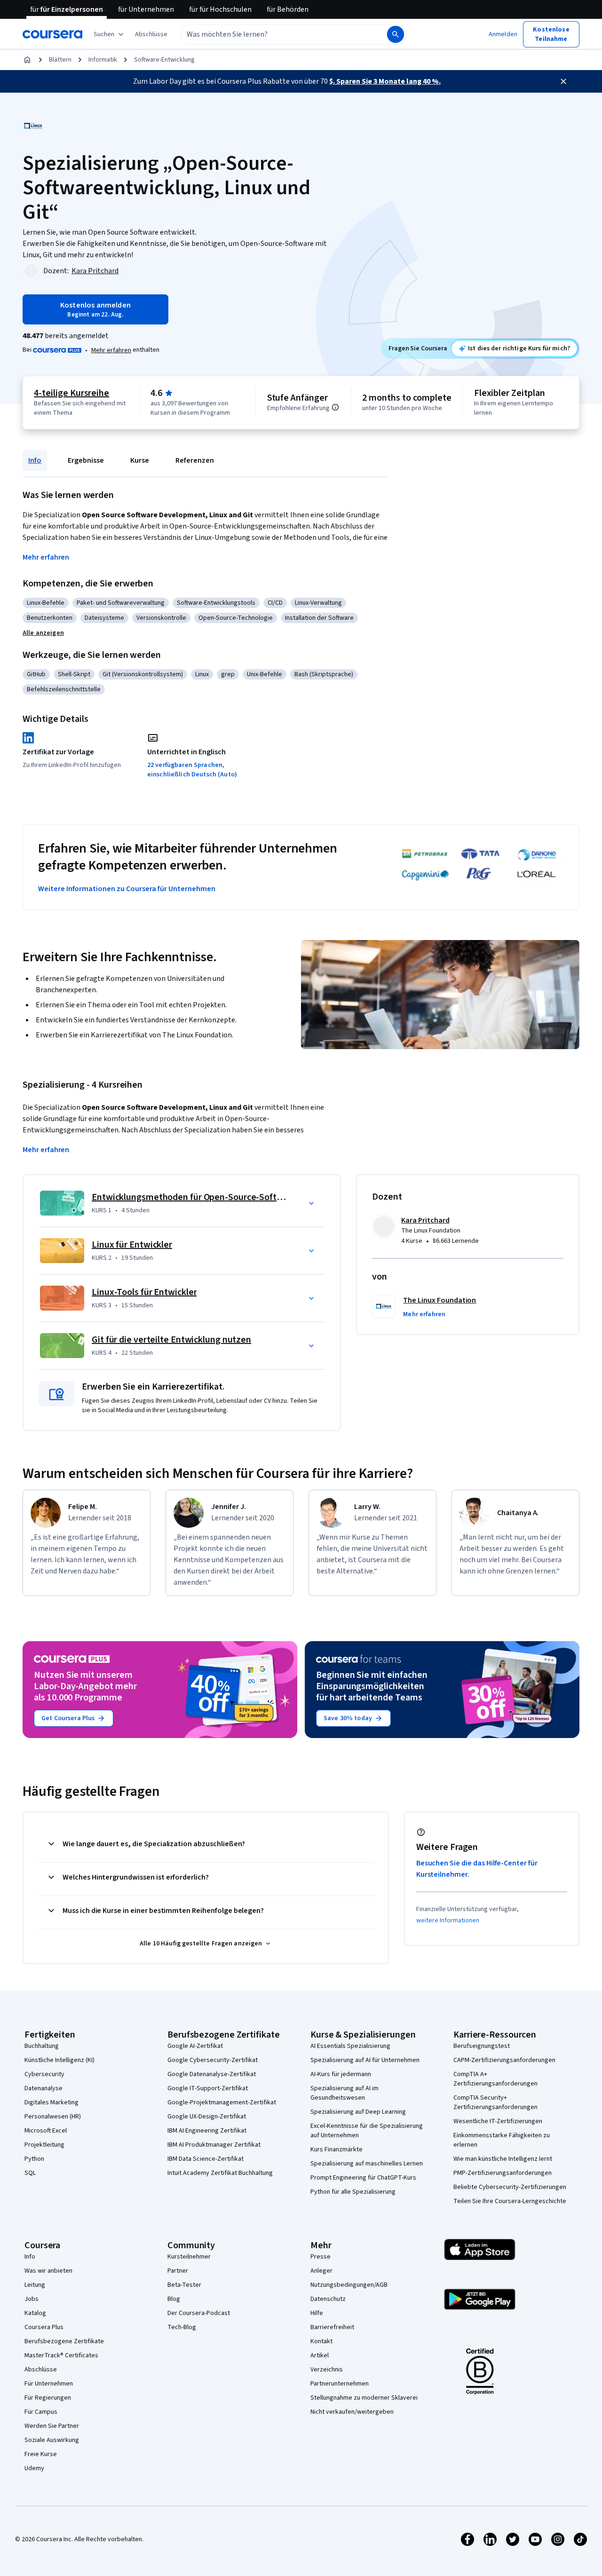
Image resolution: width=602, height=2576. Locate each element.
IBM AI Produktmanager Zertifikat (214, 2145)
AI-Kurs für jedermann (341, 2074)
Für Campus (41, 2412)
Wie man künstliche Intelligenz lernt (503, 2159)
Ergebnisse (86, 460)
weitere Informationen (448, 1920)
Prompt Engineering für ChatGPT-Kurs (363, 2178)
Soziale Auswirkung (52, 2440)
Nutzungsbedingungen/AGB (349, 2285)
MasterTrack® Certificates (61, 2355)
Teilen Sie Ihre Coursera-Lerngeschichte (510, 2201)
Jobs (32, 2299)
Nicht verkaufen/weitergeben (352, 2412)
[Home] (27, 60)
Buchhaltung (42, 2046)
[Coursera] (52, 34)
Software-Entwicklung (164, 60)
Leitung (35, 2285)
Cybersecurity (44, 2074)
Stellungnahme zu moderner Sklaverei (364, 2398)
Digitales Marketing (51, 2102)
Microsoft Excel (46, 2131)
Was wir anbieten (48, 2271)
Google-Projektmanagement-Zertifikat (222, 2102)
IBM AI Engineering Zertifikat (207, 2131)
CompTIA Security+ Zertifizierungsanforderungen (495, 2102)
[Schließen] (563, 81)
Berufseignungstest (482, 2046)
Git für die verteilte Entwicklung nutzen (171, 1340)
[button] (151, 34)
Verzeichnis (327, 2370)
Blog (174, 2299)
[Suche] (396, 34)
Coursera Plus (44, 2327)
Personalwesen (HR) (53, 2117)
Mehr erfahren (111, 350)
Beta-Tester (184, 2285)
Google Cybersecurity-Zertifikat (213, 2060)
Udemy (34, 2468)
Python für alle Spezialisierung (353, 2192)
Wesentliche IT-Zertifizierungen (498, 2121)
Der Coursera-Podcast (199, 2313)
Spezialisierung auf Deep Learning (358, 2112)
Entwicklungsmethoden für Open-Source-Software (194, 1197)
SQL (30, 2173)
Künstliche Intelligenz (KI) (59, 2060)
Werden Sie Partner (52, 2426)
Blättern (60, 60)
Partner (178, 2271)
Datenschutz (328, 2299)
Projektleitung (44, 2145)
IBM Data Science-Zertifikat (206, 2159)
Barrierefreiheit (332, 2327)
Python (34, 2159)
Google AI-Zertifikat (195, 2046)
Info (35, 460)
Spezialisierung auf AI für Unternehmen (365, 2060)
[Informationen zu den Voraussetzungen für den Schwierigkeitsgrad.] (335, 407)
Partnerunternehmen (340, 2384)
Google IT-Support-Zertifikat (208, 2088)
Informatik (103, 60)
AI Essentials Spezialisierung (350, 2046)
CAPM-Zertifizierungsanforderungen (504, 2060)
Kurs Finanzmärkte (337, 2149)
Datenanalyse (44, 2088)
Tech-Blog (182, 2327)
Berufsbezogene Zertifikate (64, 2341)
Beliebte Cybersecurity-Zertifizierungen (510, 2187)
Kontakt (321, 2341)
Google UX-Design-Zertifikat (207, 2117)
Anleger (321, 2271)
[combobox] (274, 34)
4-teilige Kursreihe (71, 393)
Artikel (320, 2355)
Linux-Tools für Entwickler (144, 1292)
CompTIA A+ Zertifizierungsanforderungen (495, 2079)
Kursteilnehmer (189, 2257)
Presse (321, 2257)
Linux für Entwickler (132, 1245)
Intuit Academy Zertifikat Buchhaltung (220, 2173)
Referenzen (195, 460)
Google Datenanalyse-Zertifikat (212, 2074)
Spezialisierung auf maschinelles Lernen (367, 2164)
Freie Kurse (41, 2454)
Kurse (140, 460)
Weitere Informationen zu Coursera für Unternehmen (127, 889)
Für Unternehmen (49, 2384)
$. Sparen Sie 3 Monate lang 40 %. (385, 81)
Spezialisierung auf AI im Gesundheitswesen (345, 2093)
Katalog (35, 2313)
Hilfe (317, 2313)
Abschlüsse (41, 2370)
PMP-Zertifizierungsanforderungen (503, 2173)
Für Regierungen (48, 2398)
